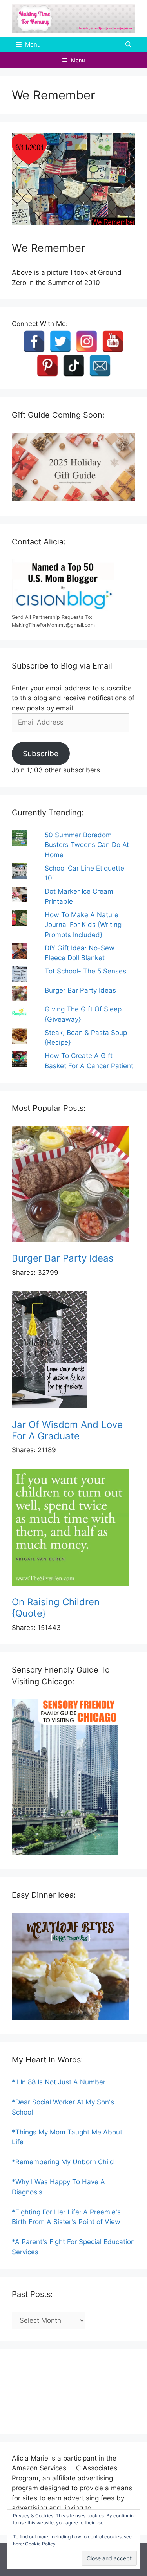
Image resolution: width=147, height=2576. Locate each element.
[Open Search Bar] (128, 45)
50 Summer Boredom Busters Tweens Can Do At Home (87, 845)
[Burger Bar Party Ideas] (73, 1185)
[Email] (100, 366)
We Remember (48, 248)
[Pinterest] (47, 366)
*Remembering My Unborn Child (63, 2162)
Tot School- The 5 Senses (85, 971)
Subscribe (41, 754)
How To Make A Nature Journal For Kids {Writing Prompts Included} (83, 925)
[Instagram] (87, 341)
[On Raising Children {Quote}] (73, 1529)
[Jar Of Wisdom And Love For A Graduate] (73, 1351)
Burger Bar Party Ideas (80, 990)
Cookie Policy (40, 2544)
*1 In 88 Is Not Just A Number (59, 2082)
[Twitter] (60, 341)
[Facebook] (34, 341)
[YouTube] (113, 341)
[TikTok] (74, 366)
